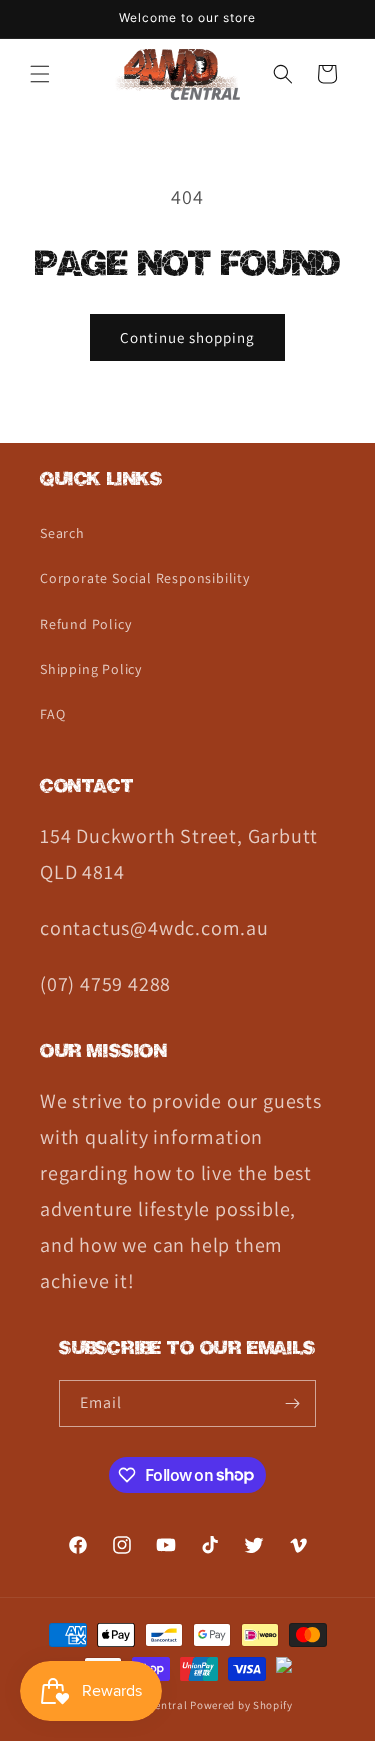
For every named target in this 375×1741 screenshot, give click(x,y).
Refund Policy (85, 624)
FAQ (52, 714)
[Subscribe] (293, 1403)
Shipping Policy (91, 669)
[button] (40, 74)
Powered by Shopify (241, 1705)
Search (62, 533)
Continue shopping (187, 337)
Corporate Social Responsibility (145, 578)
